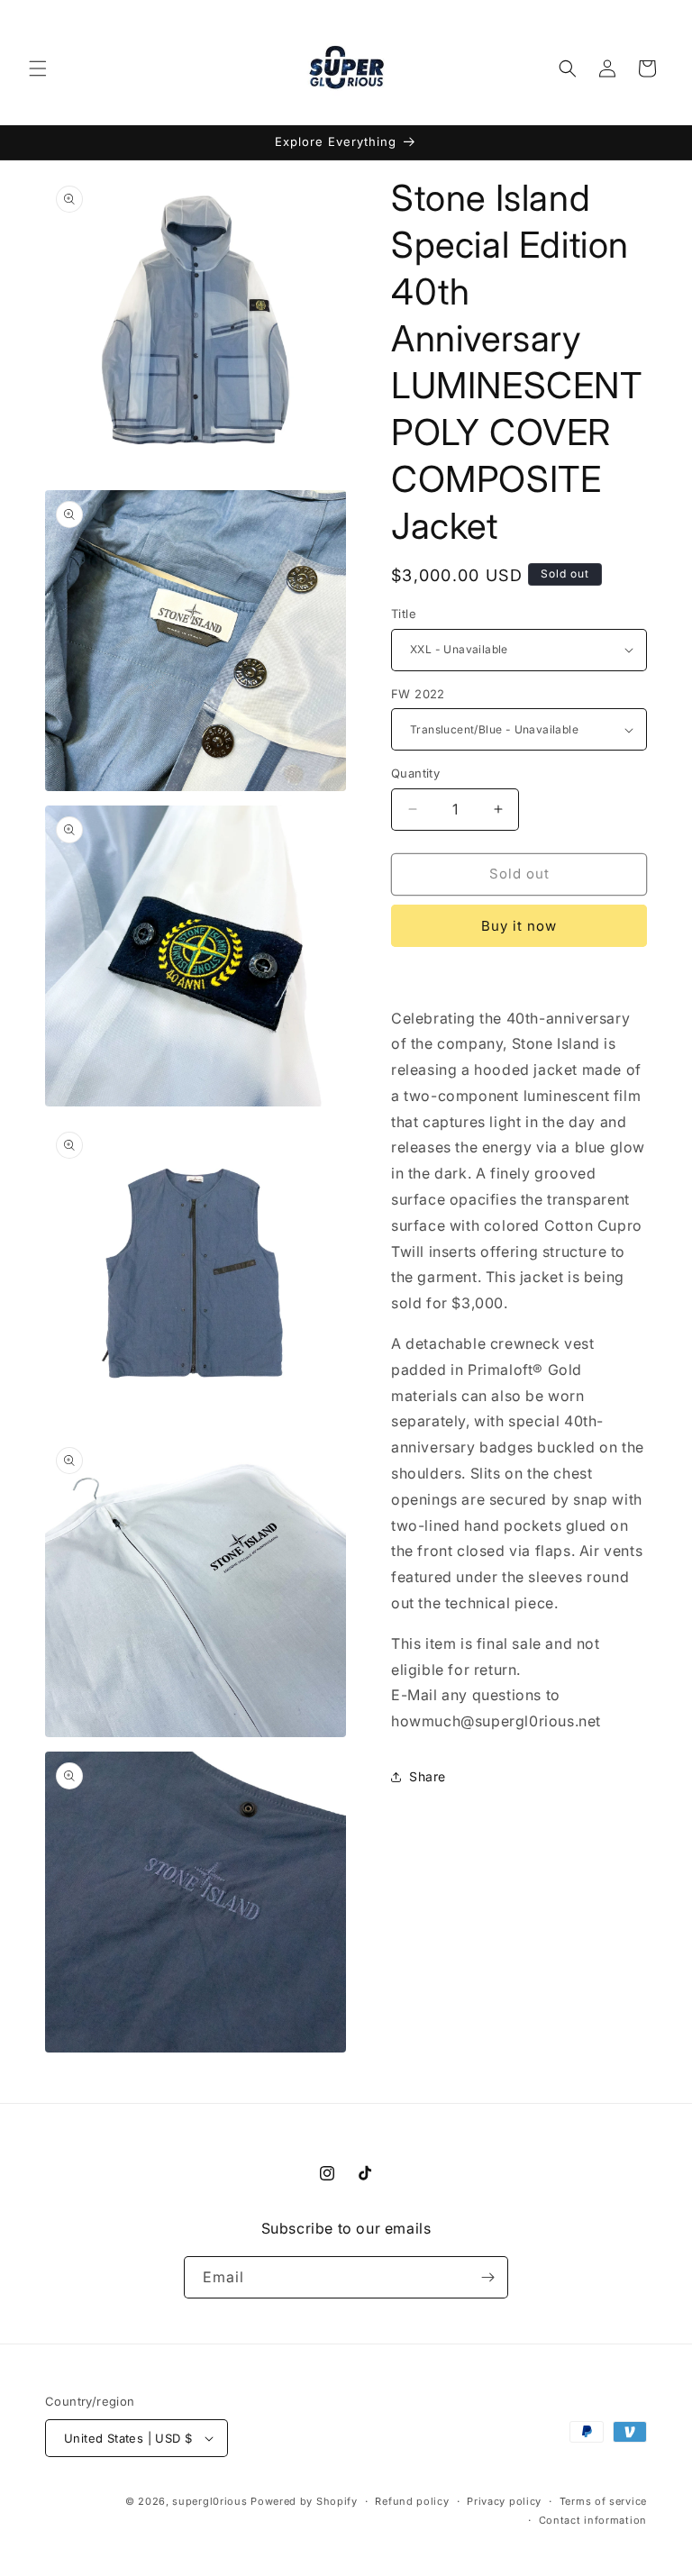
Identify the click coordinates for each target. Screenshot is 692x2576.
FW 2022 (418, 694)
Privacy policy (504, 2501)
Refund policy (412, 2501)
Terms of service (603, 2501)
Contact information (593, 2520)
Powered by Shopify (304, 2501)
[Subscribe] (487, 2277)
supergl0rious (209, 2501)
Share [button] (428, 1776)
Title (404, 614)
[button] (38, 68)
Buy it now (519, 926)
